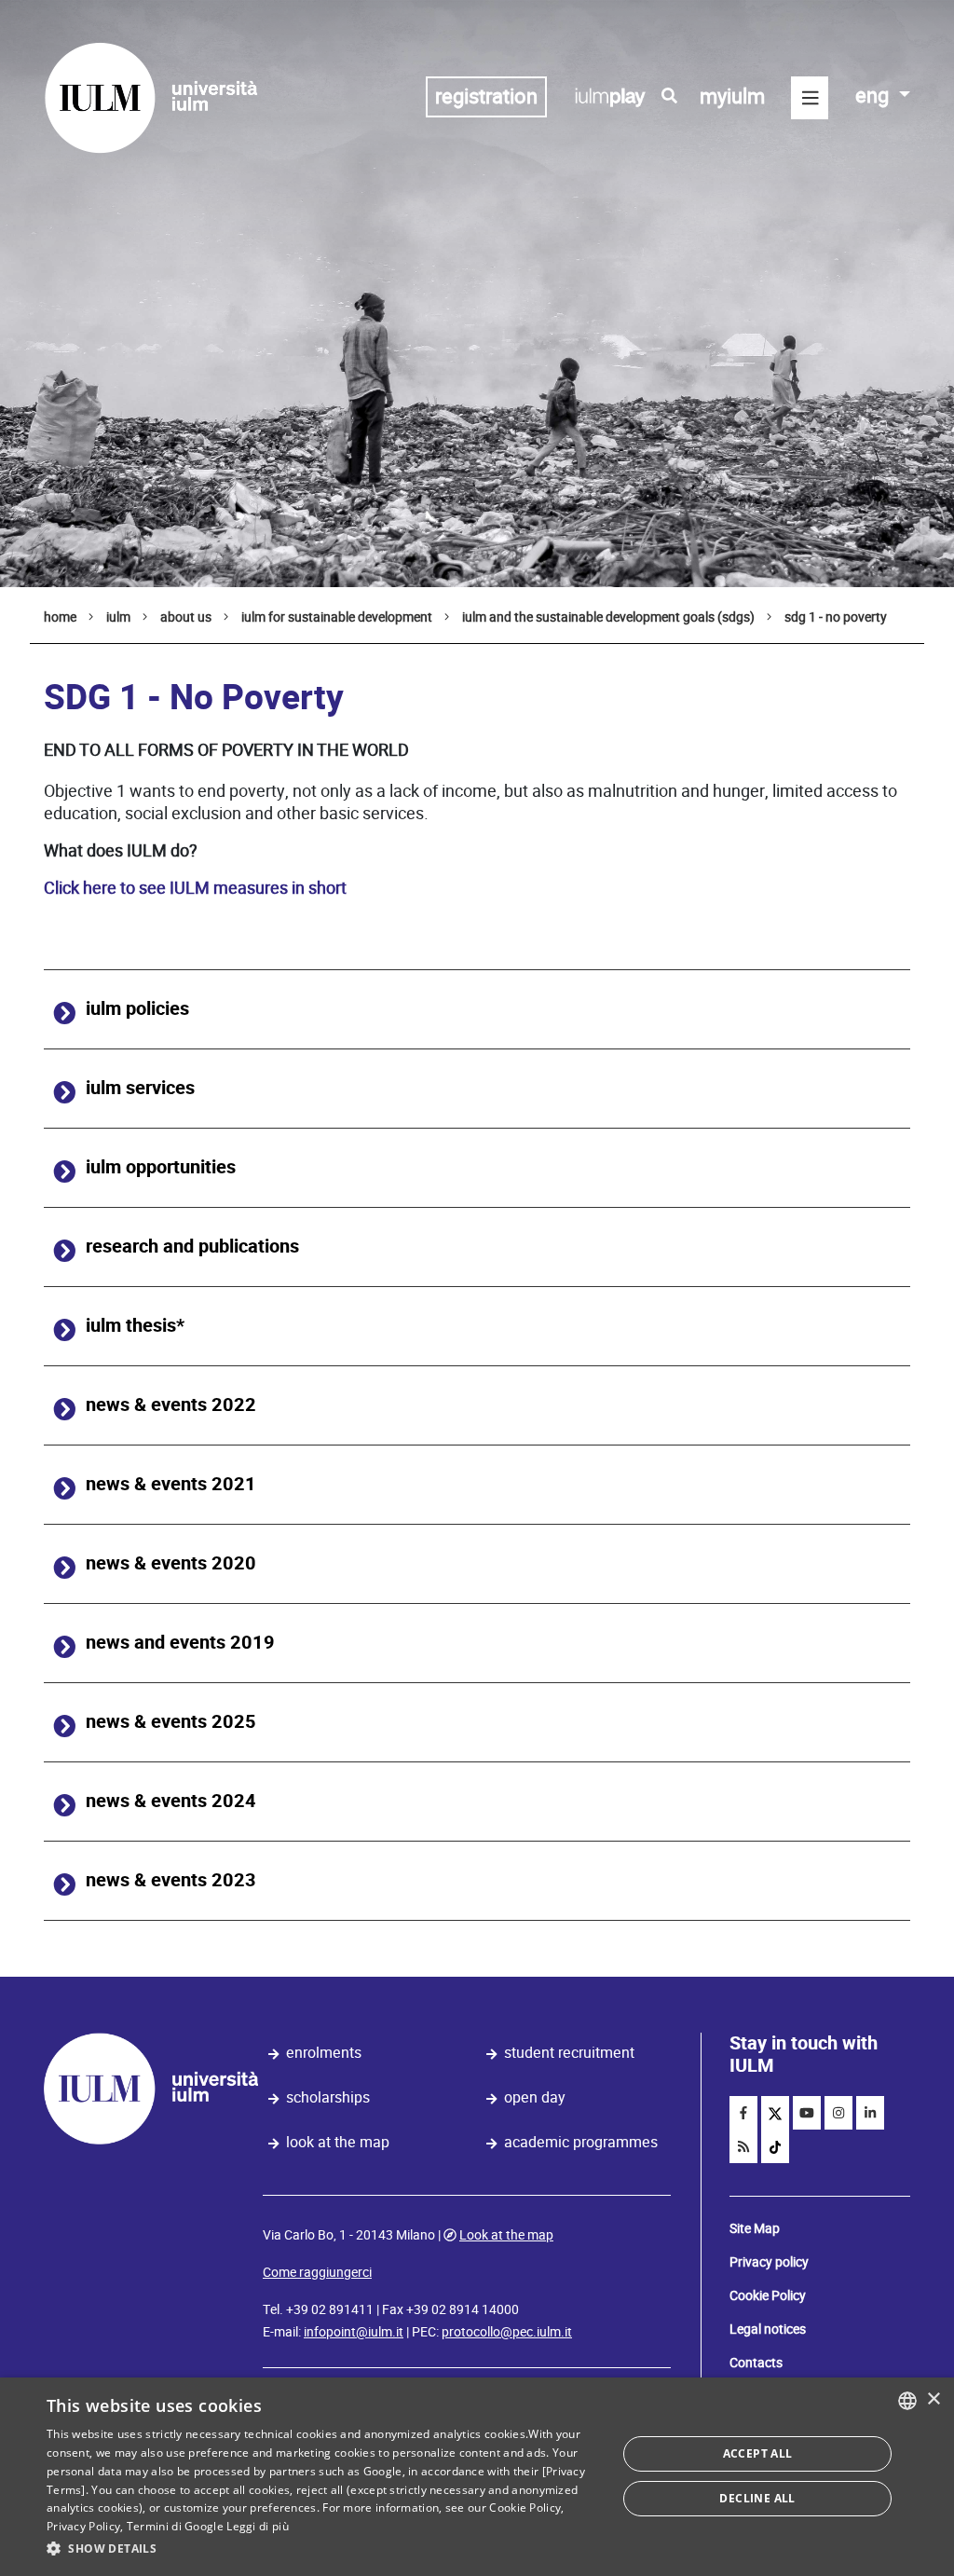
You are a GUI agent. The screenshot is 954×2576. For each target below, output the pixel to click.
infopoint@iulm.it (354, 2332)
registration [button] (486, 96)
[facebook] (743, 2113)
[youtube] (807, 2113)
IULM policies (137, 1009)
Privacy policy (769, 2262)
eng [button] (874, 96)
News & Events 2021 (171, 1484)
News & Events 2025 (171, 1722)
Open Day (535, 2097)
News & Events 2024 (171, 1801)
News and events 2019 (180, 1643)
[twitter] (775, 2113)
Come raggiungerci (317, 2272)
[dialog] (477, 2477)
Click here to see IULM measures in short (195, 888)
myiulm (732, 96)
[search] (669, 96)
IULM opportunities (161, 1167)
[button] (323, 2549)
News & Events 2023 (171, 1880)
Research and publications (192, 1247)
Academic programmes (581, 2142)
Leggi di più (258, 2526)
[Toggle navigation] (810, 98)
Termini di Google (175, 2526)
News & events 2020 (171, 1563)
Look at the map (338, 2142)
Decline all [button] (757, 2498)
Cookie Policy (768, 2295)
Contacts (756, 2363)
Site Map (755, 2228)
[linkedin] (870, 2113)
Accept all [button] (758, 2453)
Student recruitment (569, 2053)
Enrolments (324, 2053)
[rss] (743, 2146)
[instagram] (838, 2113)
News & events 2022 (171, 1405)
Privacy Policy (83, 2526)
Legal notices (768, 2329)
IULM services (140, 1088)
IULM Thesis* (135, 1326)
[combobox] (907, 2401)
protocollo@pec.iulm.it (507, 2332)
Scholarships (328, 2097)
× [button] (933, 2399)
